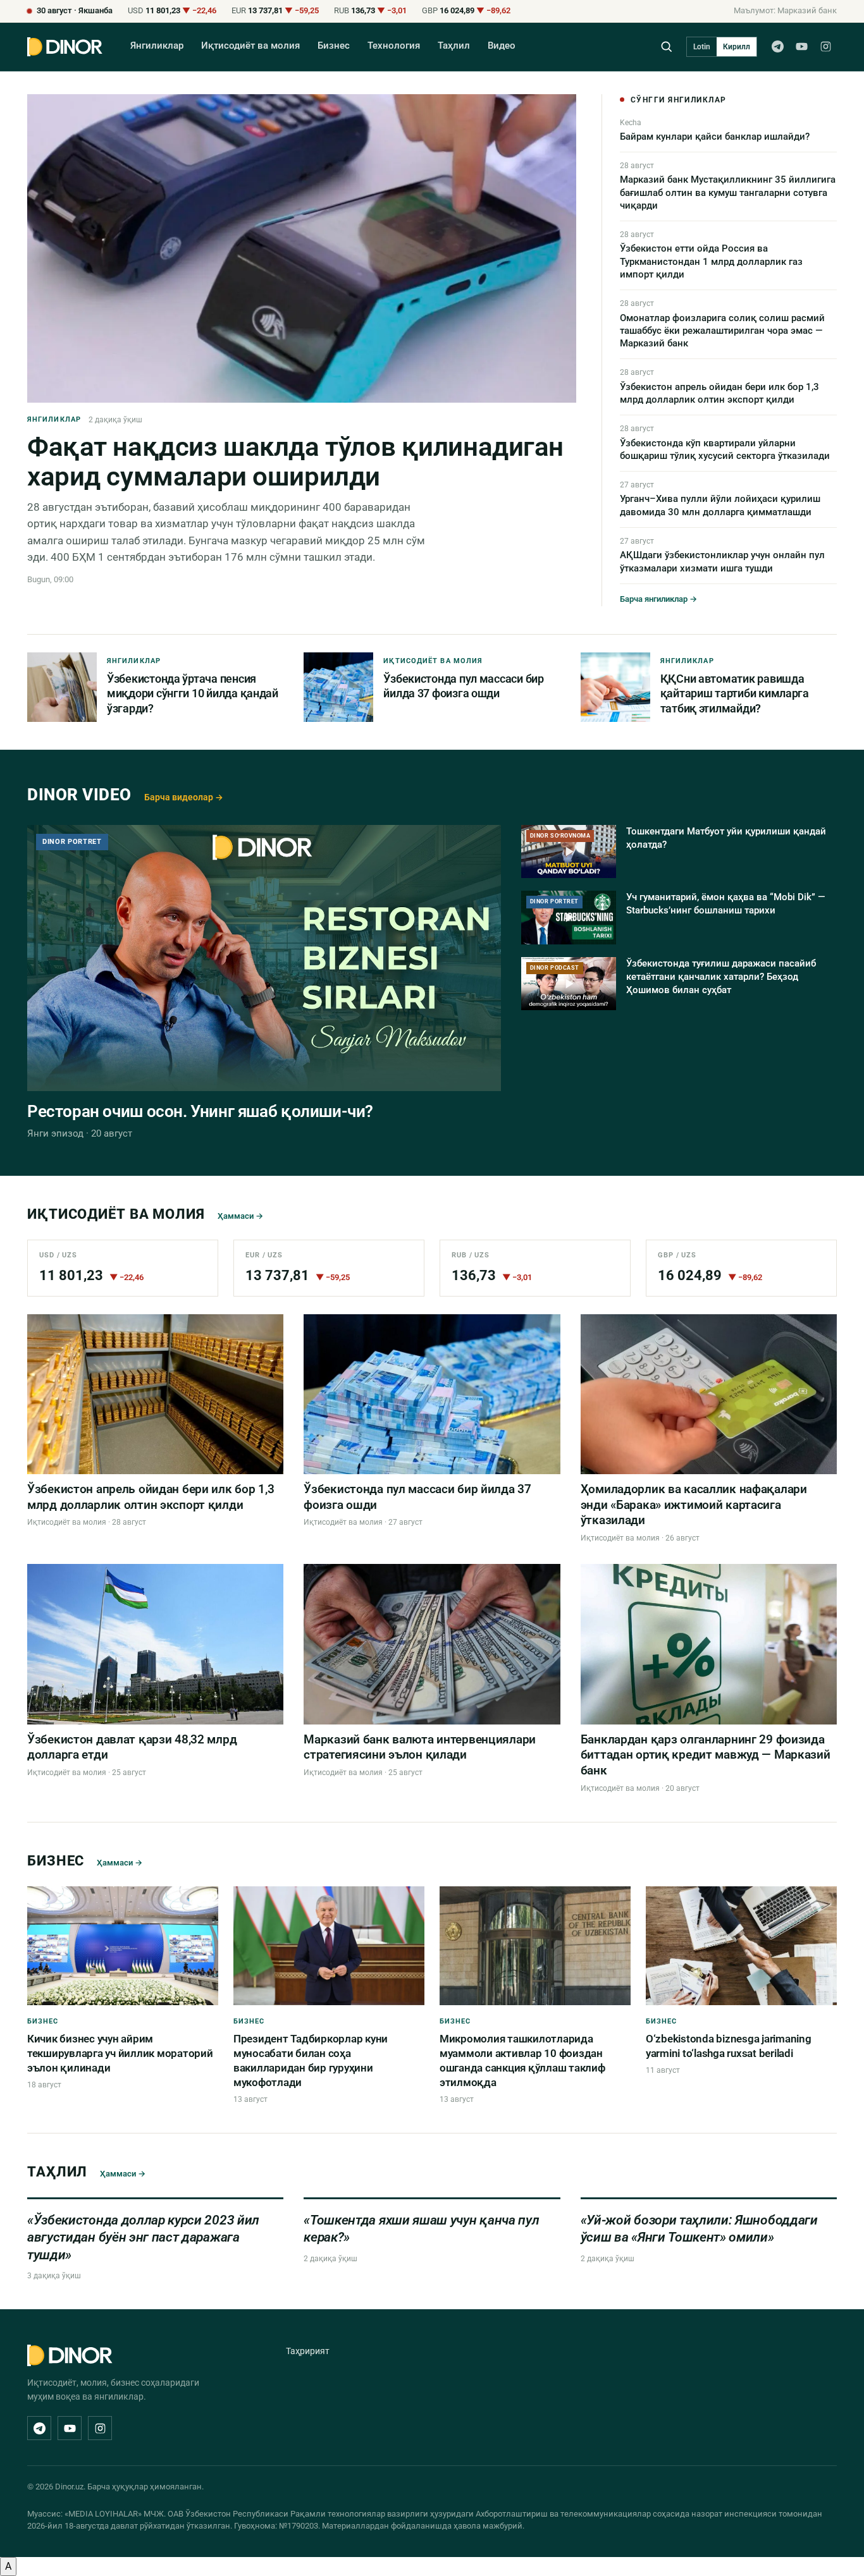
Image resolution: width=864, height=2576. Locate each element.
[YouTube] (801, 47)
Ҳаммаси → (240, 1216)
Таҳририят (308, 2351)
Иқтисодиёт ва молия (250, 46)
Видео (502, 46)
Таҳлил (454, 46)
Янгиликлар (157, 46)
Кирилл (737, 47)
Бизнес (334, 46)
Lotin (702, 47)
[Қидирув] (666, 46)
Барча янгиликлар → (658, 599)
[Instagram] (825, 47)
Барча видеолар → (184, 797)
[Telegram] (777, 47)
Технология (394, 46)
